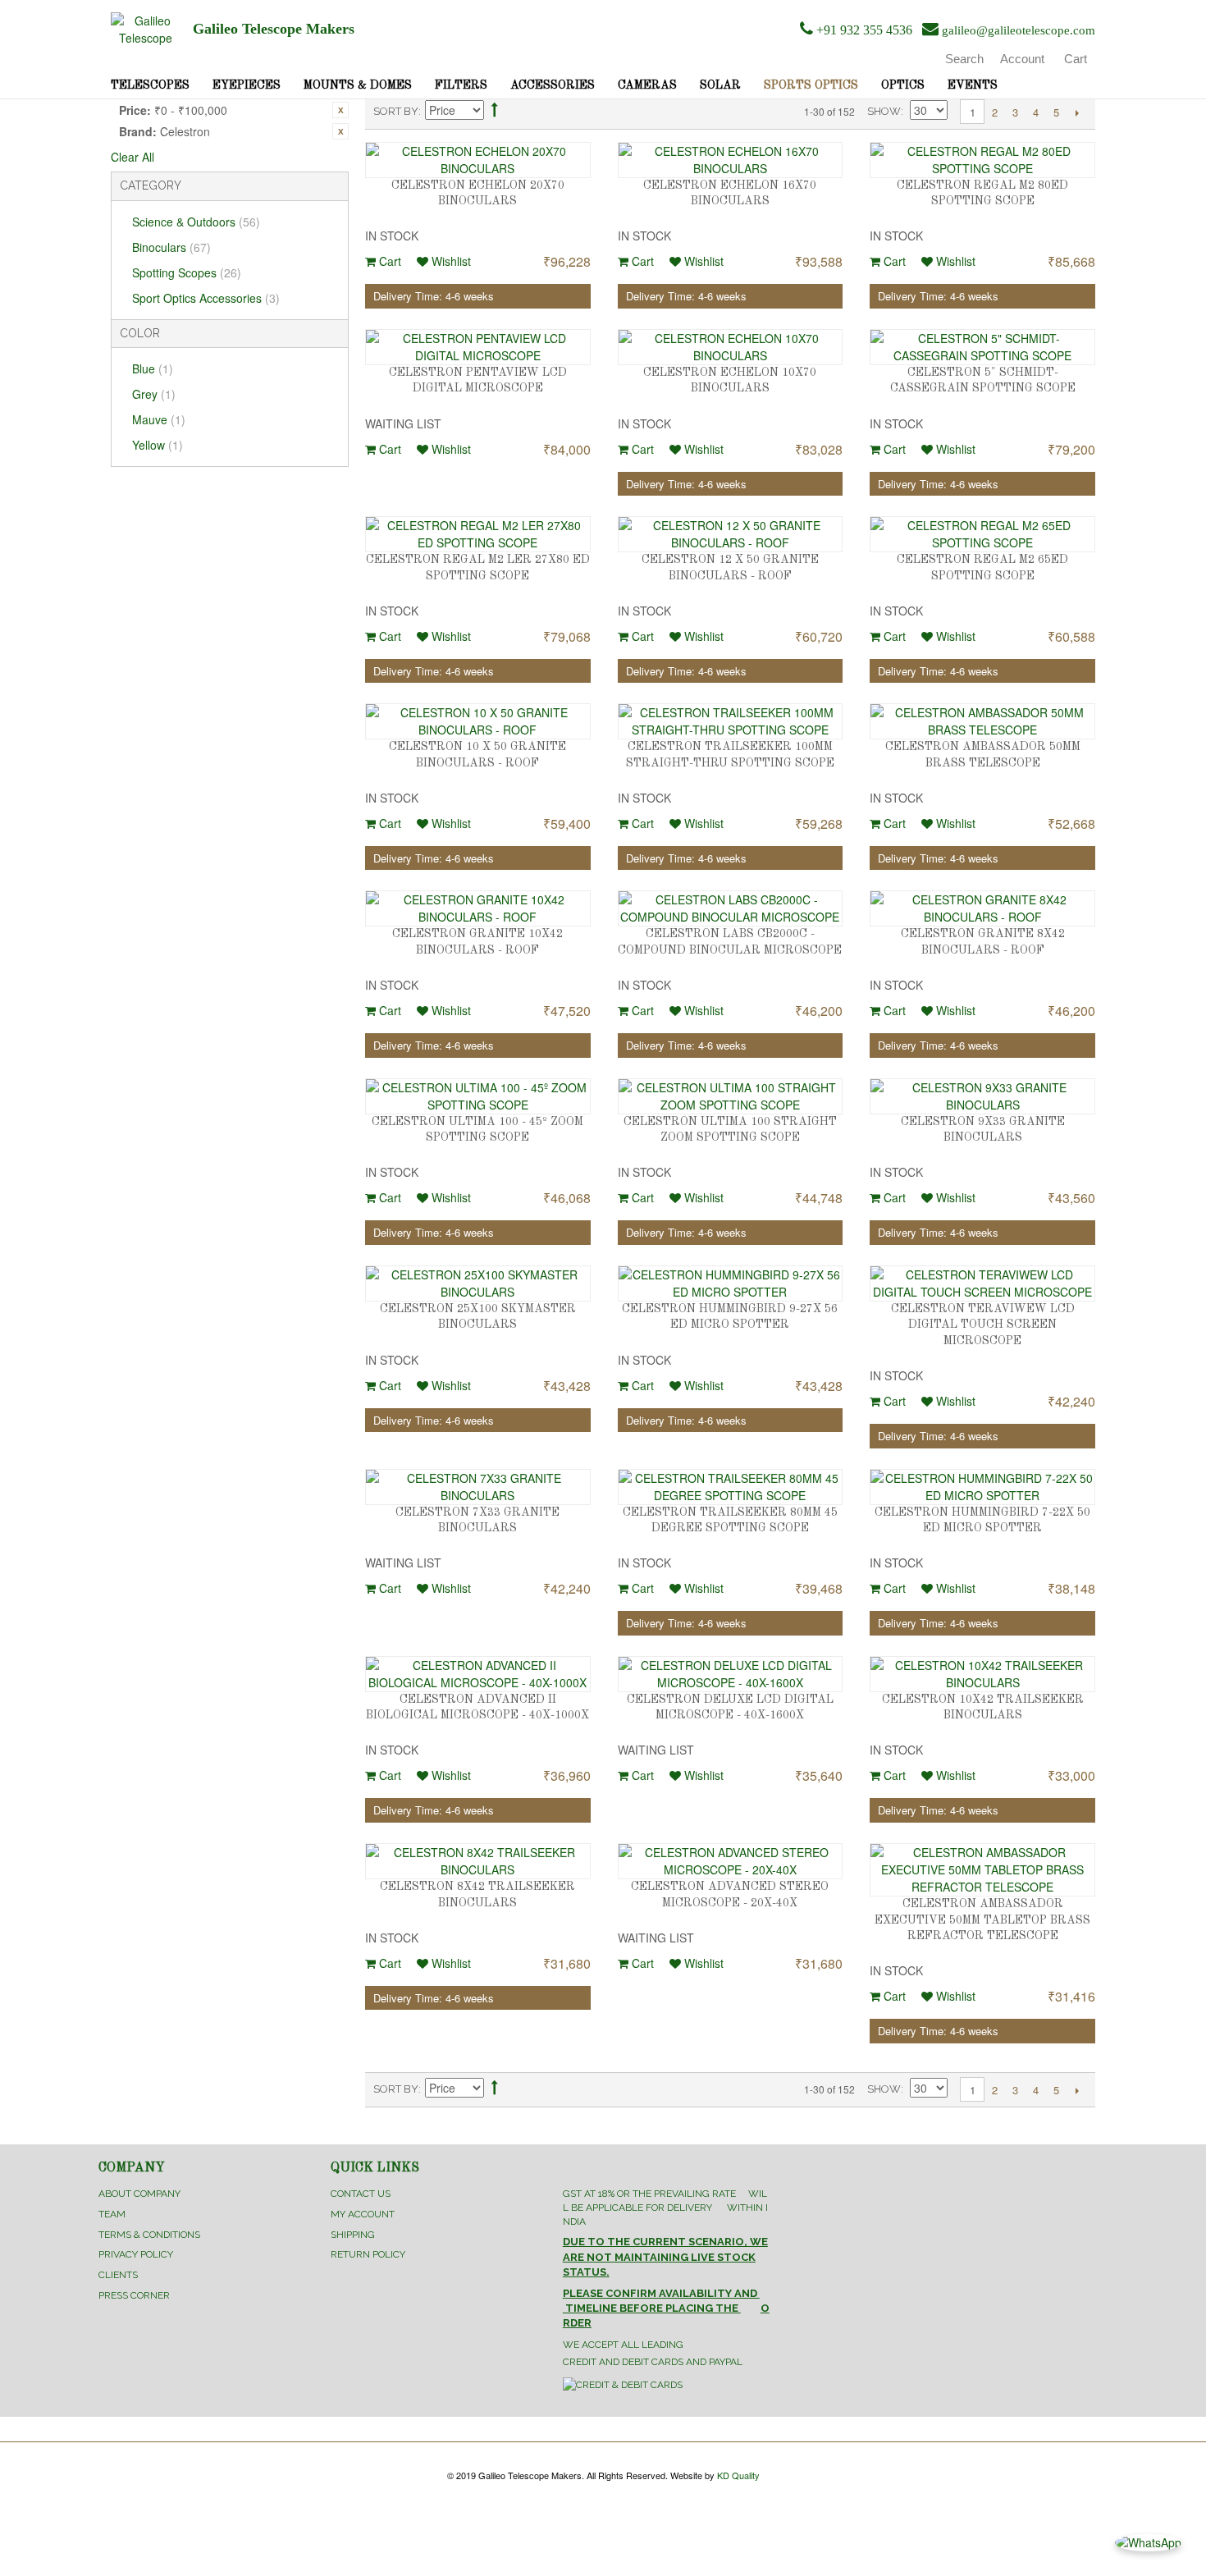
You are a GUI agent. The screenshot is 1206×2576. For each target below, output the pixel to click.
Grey (154, 394)
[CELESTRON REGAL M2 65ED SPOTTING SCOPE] (982, 534)
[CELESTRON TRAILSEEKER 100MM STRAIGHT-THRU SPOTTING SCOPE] (731, 721)
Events (973, 85)
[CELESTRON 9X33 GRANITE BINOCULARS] (982, 1096)
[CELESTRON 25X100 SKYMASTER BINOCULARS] (478, 1283)
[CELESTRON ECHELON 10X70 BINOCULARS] (731, 347)
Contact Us (361, 2194)
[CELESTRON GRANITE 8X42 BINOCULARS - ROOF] (982, 908)
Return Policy (368, 2254)
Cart (388, 261)
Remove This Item (340, 110)
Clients (118, 2275)
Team (112, 2214)
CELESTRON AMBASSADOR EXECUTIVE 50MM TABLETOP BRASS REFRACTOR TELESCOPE (982, 1920)
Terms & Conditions (149, 2235)
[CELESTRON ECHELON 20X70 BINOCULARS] (478, 160)
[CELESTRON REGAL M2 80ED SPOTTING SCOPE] (982, 160)
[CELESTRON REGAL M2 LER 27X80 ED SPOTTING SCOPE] (478, 534)
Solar (720, 85)
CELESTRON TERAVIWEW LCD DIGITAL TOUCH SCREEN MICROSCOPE (983, 1325)
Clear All (132, 157)
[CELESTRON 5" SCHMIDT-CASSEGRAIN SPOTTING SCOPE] (982, 347)
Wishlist (450, 261)
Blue (153, 368)
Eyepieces (247, 85)
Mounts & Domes (358, 85)
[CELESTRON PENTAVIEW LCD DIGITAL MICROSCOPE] (478, 347)
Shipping (353, 2235)
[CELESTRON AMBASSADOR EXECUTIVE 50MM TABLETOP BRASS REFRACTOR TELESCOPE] (982, 1870)
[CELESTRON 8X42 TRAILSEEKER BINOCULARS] (478, 1861)
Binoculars (171, 247)
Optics (903, 85)
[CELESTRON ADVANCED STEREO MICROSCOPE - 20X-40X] (731, 1861)
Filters (461, 85)
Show (884, 111)
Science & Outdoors (196, 222)
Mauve (159, 419)
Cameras (647, 85)
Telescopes (150, 85)
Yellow (158, 445)
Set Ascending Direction (495, 112)
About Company (139, 2194)
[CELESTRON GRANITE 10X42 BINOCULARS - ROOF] (478, 908)
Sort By (396, 111)
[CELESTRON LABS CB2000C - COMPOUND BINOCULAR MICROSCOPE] (731, 908)
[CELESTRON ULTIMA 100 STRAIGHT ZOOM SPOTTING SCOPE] (731, 1096)
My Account (363, 2214)
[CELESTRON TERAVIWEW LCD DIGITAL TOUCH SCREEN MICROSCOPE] (982, 1283)
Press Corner (134, 2295)
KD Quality (738, 2475)
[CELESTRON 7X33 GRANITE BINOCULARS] (478, 1487)
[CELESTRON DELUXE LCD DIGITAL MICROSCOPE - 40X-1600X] (731, 1674)
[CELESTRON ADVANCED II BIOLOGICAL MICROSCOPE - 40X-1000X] (478, 1674)
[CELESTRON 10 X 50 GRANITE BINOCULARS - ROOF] (478, 721)
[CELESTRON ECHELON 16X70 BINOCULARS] (731, 160)
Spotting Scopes (187, 272)
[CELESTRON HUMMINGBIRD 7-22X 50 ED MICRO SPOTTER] (982, 1487)
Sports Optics (811, 85)
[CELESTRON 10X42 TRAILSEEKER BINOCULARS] (982, 1674)
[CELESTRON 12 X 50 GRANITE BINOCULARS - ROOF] (731, 534)
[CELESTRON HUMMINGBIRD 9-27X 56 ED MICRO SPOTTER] (731, 1283)
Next (1077, 112)
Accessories (553, 85)
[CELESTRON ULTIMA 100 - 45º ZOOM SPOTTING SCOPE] (478, 1096)
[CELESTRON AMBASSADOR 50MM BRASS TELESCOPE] (982, 721)
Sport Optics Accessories (206, 298)
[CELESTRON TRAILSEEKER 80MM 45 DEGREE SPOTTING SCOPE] (731, 1487)
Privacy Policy (136, 2254)
